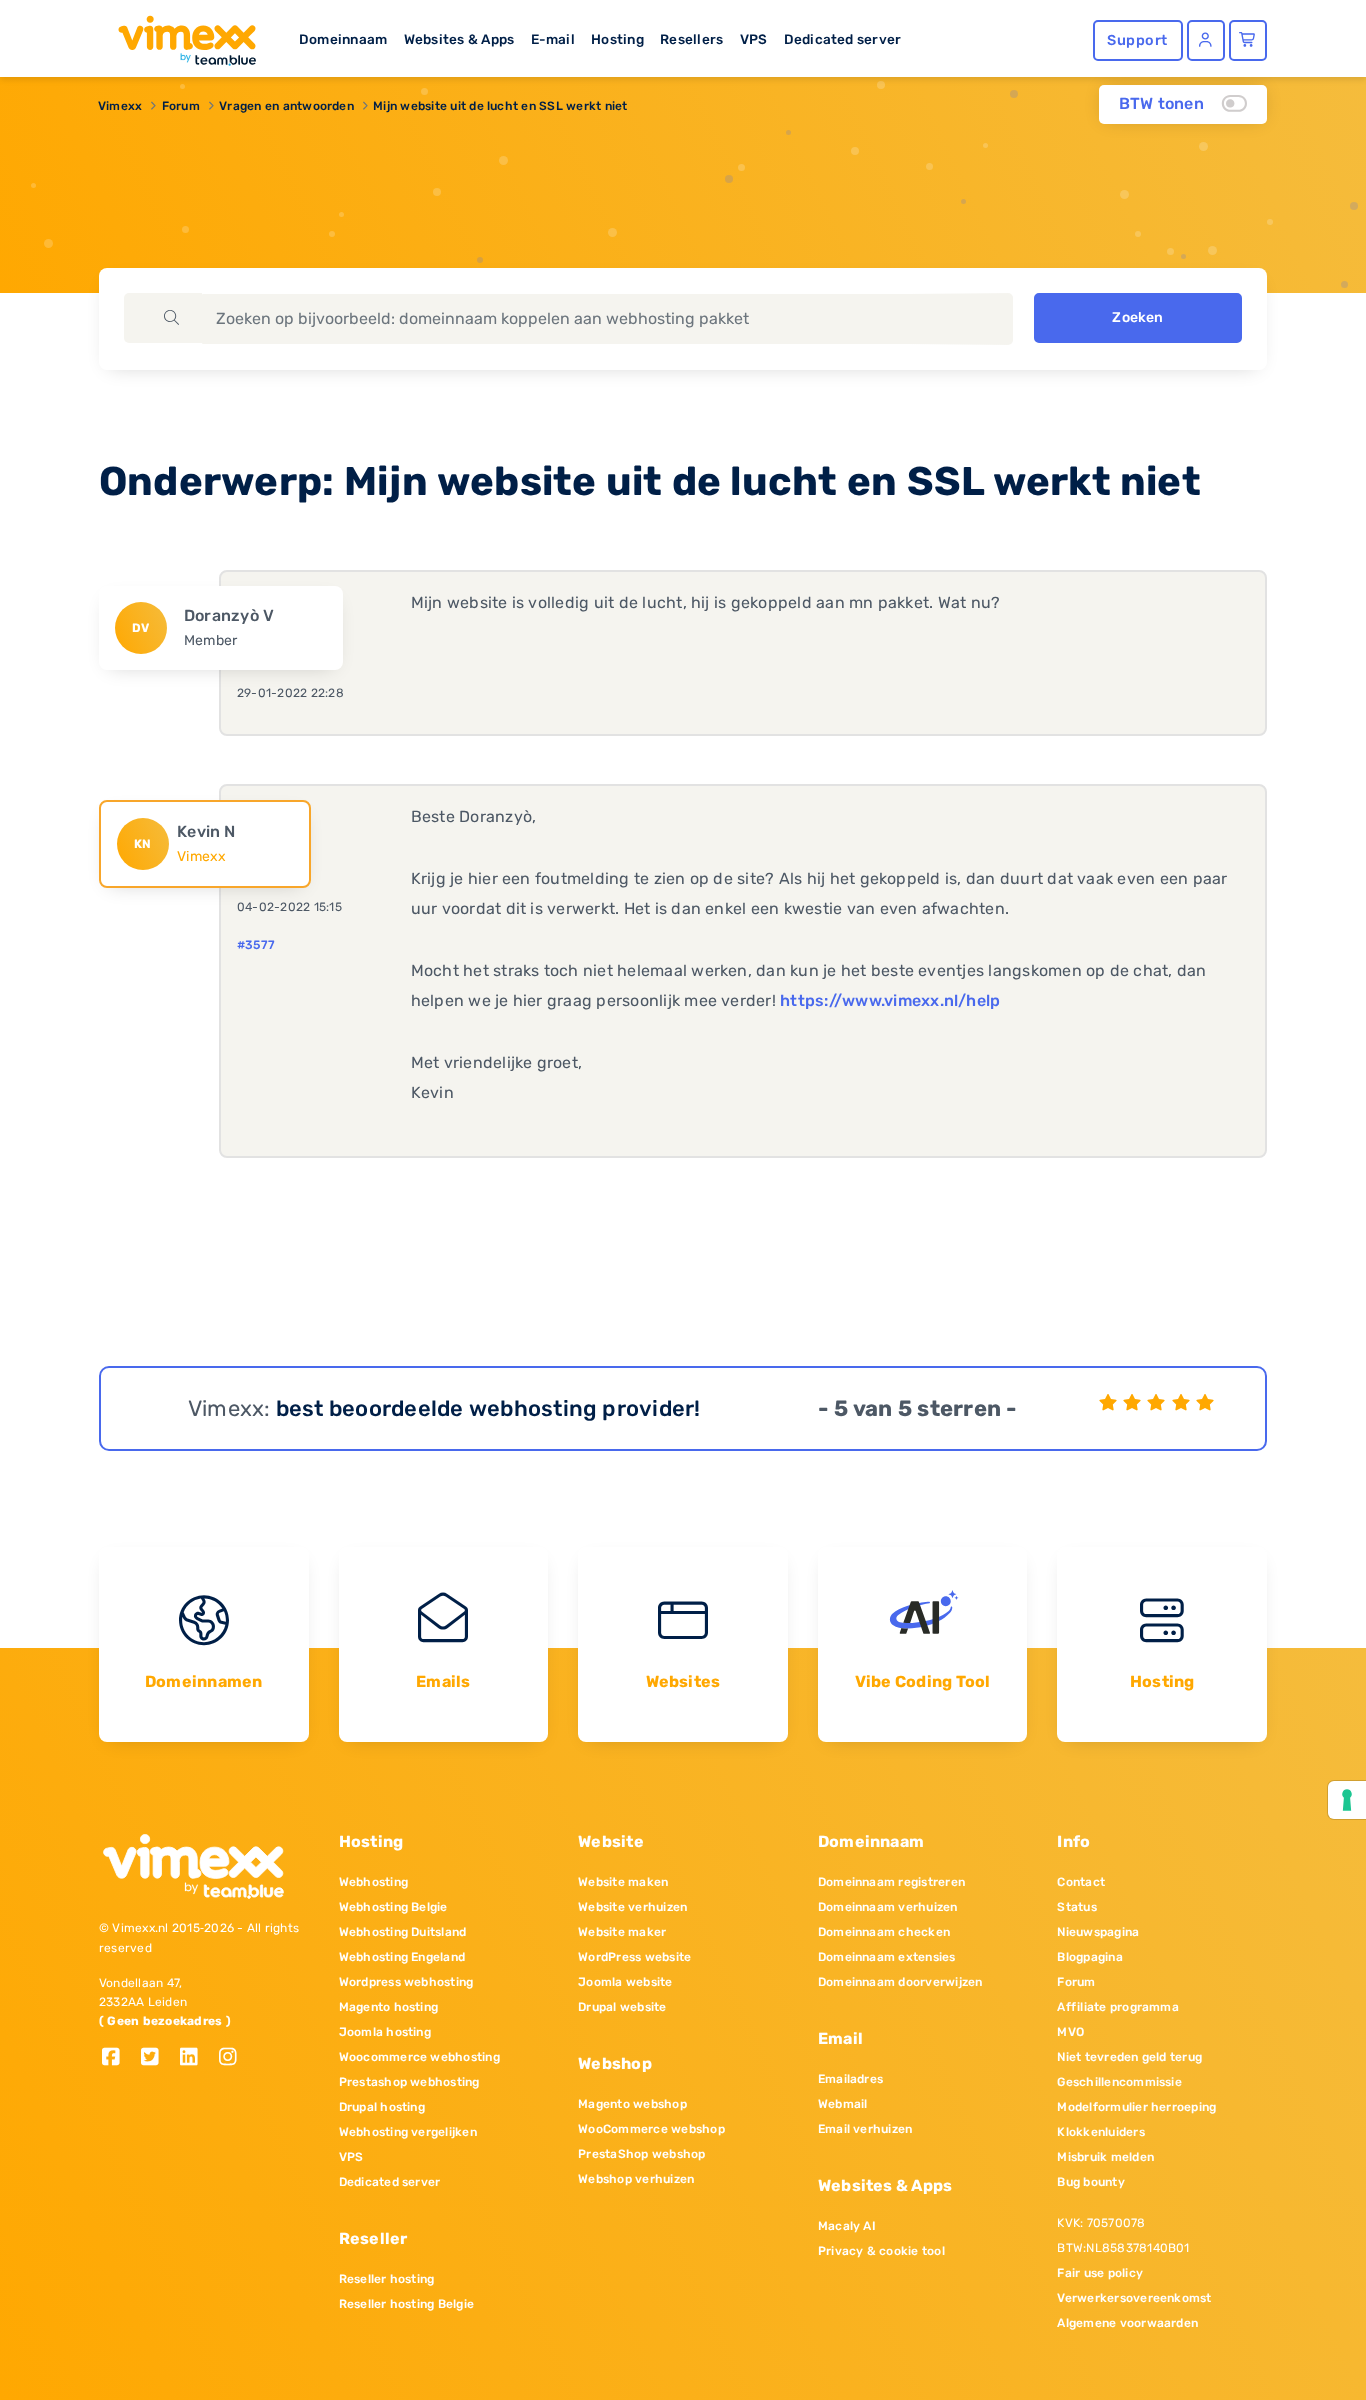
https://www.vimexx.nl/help (890, 1000)
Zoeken (1137, 317)
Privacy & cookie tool (881, 2251)
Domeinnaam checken (884, 1932)
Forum (181, 106)
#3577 (256, 945)
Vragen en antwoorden (286, 106)
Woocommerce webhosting (419, 2057)
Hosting (617, 39)
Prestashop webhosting (409, 2082)
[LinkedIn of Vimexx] (196, 2058)
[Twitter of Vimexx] (157, 2058)
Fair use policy (1100, 2273)
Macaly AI (847, 2226)
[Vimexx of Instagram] (233, 2058)
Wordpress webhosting (406, 1982)
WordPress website (634, 1957)
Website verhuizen (632, 1907)
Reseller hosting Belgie (407, 2304)
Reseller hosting (387, 2279)
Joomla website (625, 1982)
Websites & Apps (459, 39)
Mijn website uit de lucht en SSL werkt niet (500, 106)
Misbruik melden (1105, 2157)
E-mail (553, 39)
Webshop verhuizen (636, 2179)
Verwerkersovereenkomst (1134, 2298)
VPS (754, 39)
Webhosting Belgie (393, 1907)
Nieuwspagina (1098, 1932)
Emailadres (850, 2079)
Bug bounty (1090, 2182)
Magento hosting (389, 2007)
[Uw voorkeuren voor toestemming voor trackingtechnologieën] (1347, 1800)
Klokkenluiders (1100, 2132)
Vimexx (120, 106)
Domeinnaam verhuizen (888, 1907)
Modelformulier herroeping (1136, 2107)
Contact (1081, 1882)
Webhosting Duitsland (403, 1932)
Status (1076, 1907)
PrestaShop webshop (641, 2154)
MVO (1070, 2032)
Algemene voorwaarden (1127, 2323)
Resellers (691, 39)
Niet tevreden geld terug (1129, 2057)
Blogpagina (1089, 1957)
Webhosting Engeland (402, 1957)
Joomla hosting (385, 2032)
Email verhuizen (865, 2129)
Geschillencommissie (1119, 2082)
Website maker (622, 1932)
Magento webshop (632, 2104)
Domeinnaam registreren (891, 1882)
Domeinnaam (343, 39)
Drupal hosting (382, 2107)
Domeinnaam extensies (887, 1957)
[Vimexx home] (179, 35)
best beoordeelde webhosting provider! (488, 1408)
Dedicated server (843, 39)
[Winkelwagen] (1248, 40)
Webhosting (373, 1882)
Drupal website (622, 2007)
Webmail (843, 2104)
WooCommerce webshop (651, 2129)
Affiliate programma (1118, 2007)
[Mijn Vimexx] (1206, 40)
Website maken (623, 1882)
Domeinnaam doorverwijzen (900, 1982)
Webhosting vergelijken (408, 2132)
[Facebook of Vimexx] (118, 2058)
